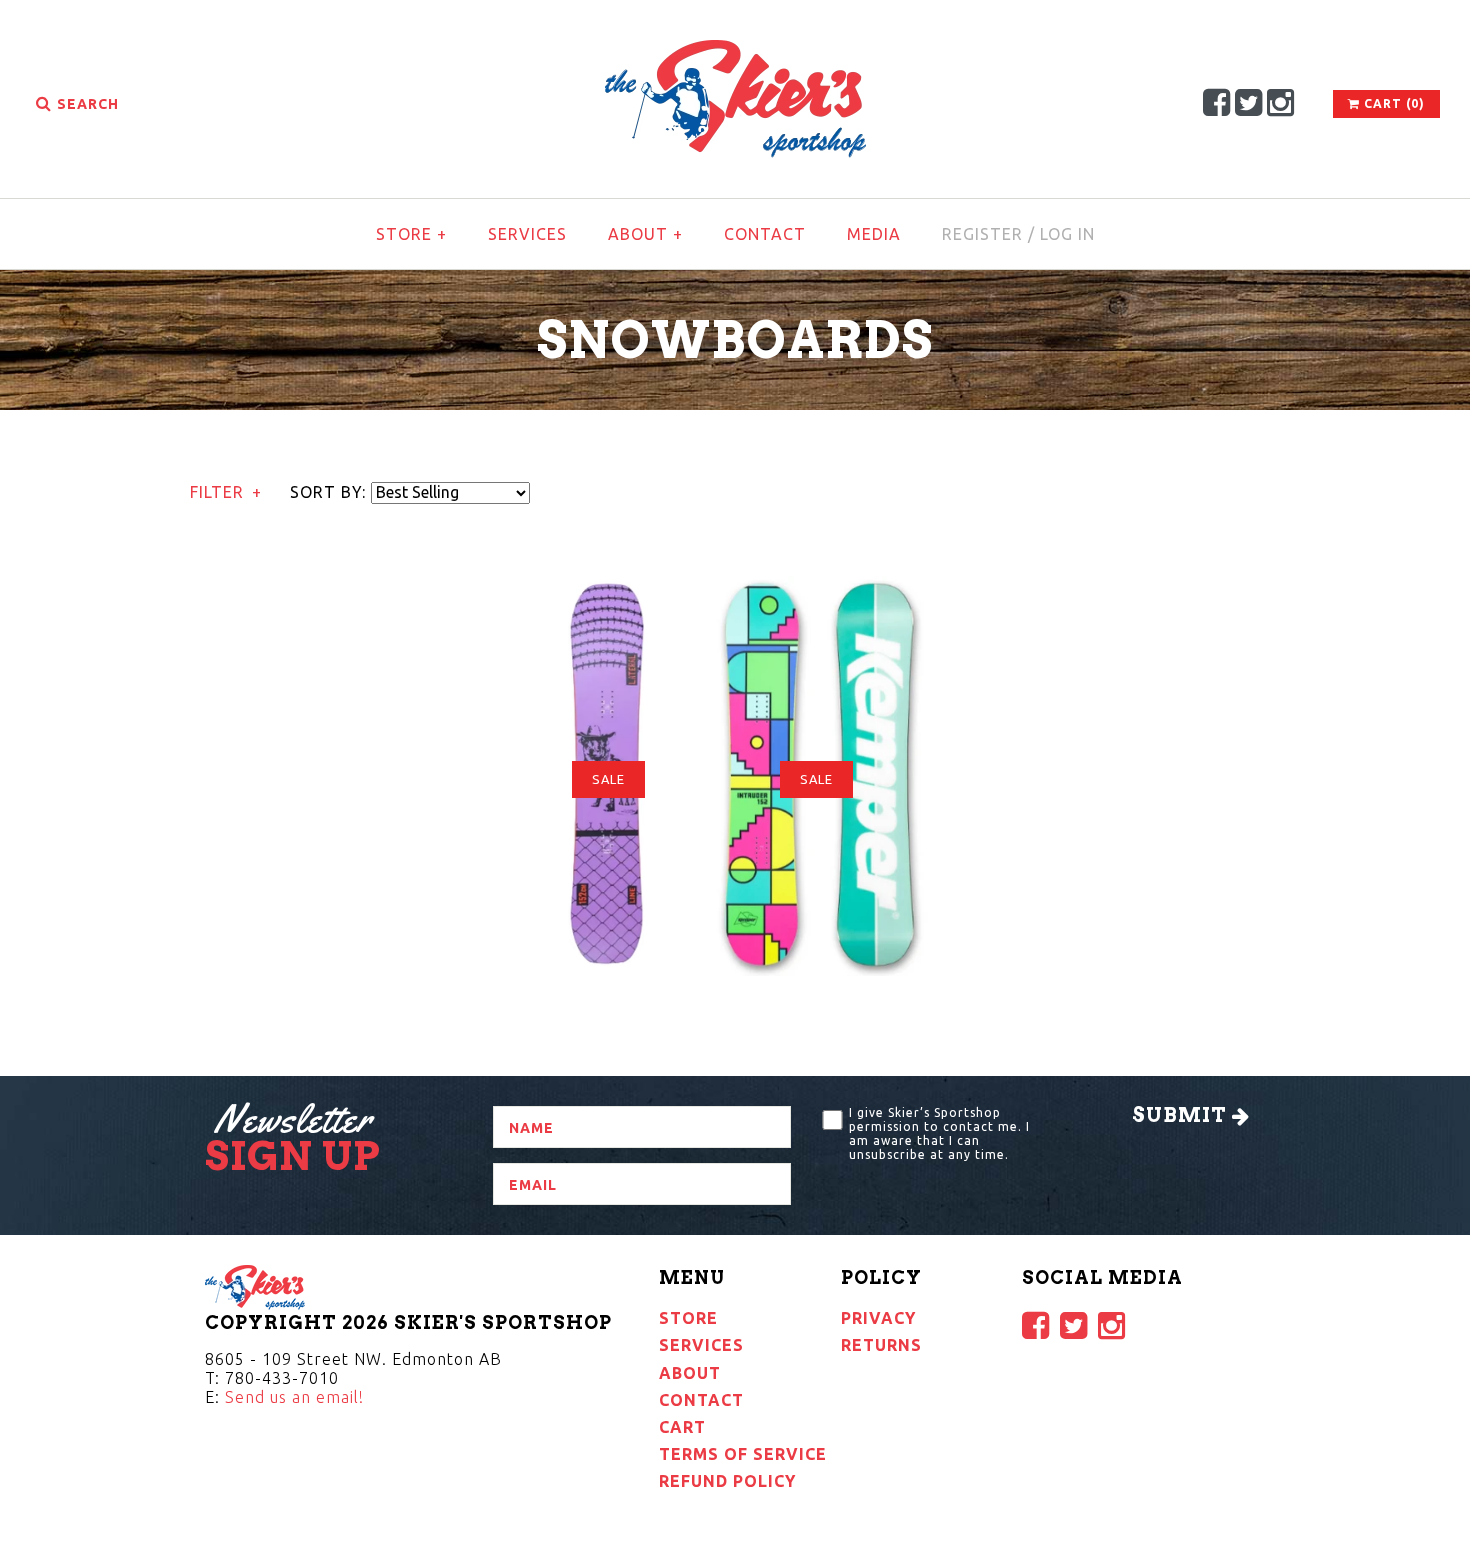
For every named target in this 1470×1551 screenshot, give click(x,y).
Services (527, 234)
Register (982, 234)
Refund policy (727, 1481)
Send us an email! (294, 1397)
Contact (765, 234)
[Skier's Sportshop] (735, 52)
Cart (682, 1427)
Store (411, 234)
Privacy (878, 1318)
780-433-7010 (282, 1378)
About (645, 234)
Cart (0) (1392, 103)
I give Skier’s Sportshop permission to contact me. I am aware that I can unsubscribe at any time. (939, 1133)
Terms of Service (743, 1454)
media (874, 234)
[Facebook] (1217, 102)
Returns (881, 1345)
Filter (226, 492)
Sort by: (328, 492)
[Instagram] (1281, 102)
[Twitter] (1249, 102)
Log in (1067, 234)
